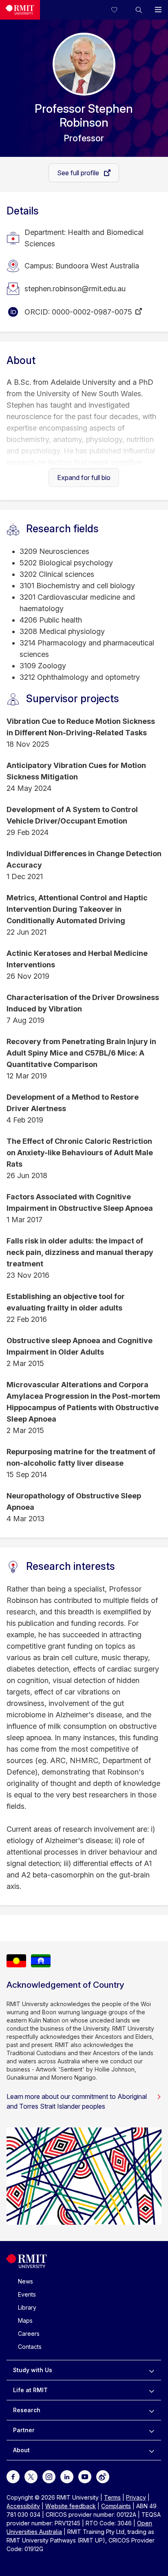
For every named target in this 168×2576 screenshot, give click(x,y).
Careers (29, 2334)
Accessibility (23, 2506)
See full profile (79, 173)
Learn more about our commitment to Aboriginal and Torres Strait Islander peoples (77, 2101)
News (25, 2281)
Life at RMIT (30, 2390)
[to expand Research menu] (151, 2410)
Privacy (136, 2497)
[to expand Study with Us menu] (151, 2370)
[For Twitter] (31, 2476)
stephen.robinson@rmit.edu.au (75, 289)
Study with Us (33, 2370)
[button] (139, 10)
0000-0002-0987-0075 (92, 312)
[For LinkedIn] (67, 2476)
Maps (25, 2320)
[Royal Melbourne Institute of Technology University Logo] (20, 10)
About (21, 2450)
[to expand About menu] (151, 2450)
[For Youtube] (85, 2476)
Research (27, 2410)
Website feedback (71, 2506)
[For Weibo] (103, 2476)
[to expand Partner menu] (151, 2430)
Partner (24, 2430)
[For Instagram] (49, 2476)
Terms (112, 2497)
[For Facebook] (13, 2476)
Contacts (30, 2347)
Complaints (116, 2506)
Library (27, 2307)
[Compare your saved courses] (119, 10)
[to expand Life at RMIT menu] (151, 2390)
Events (27, 2294)
